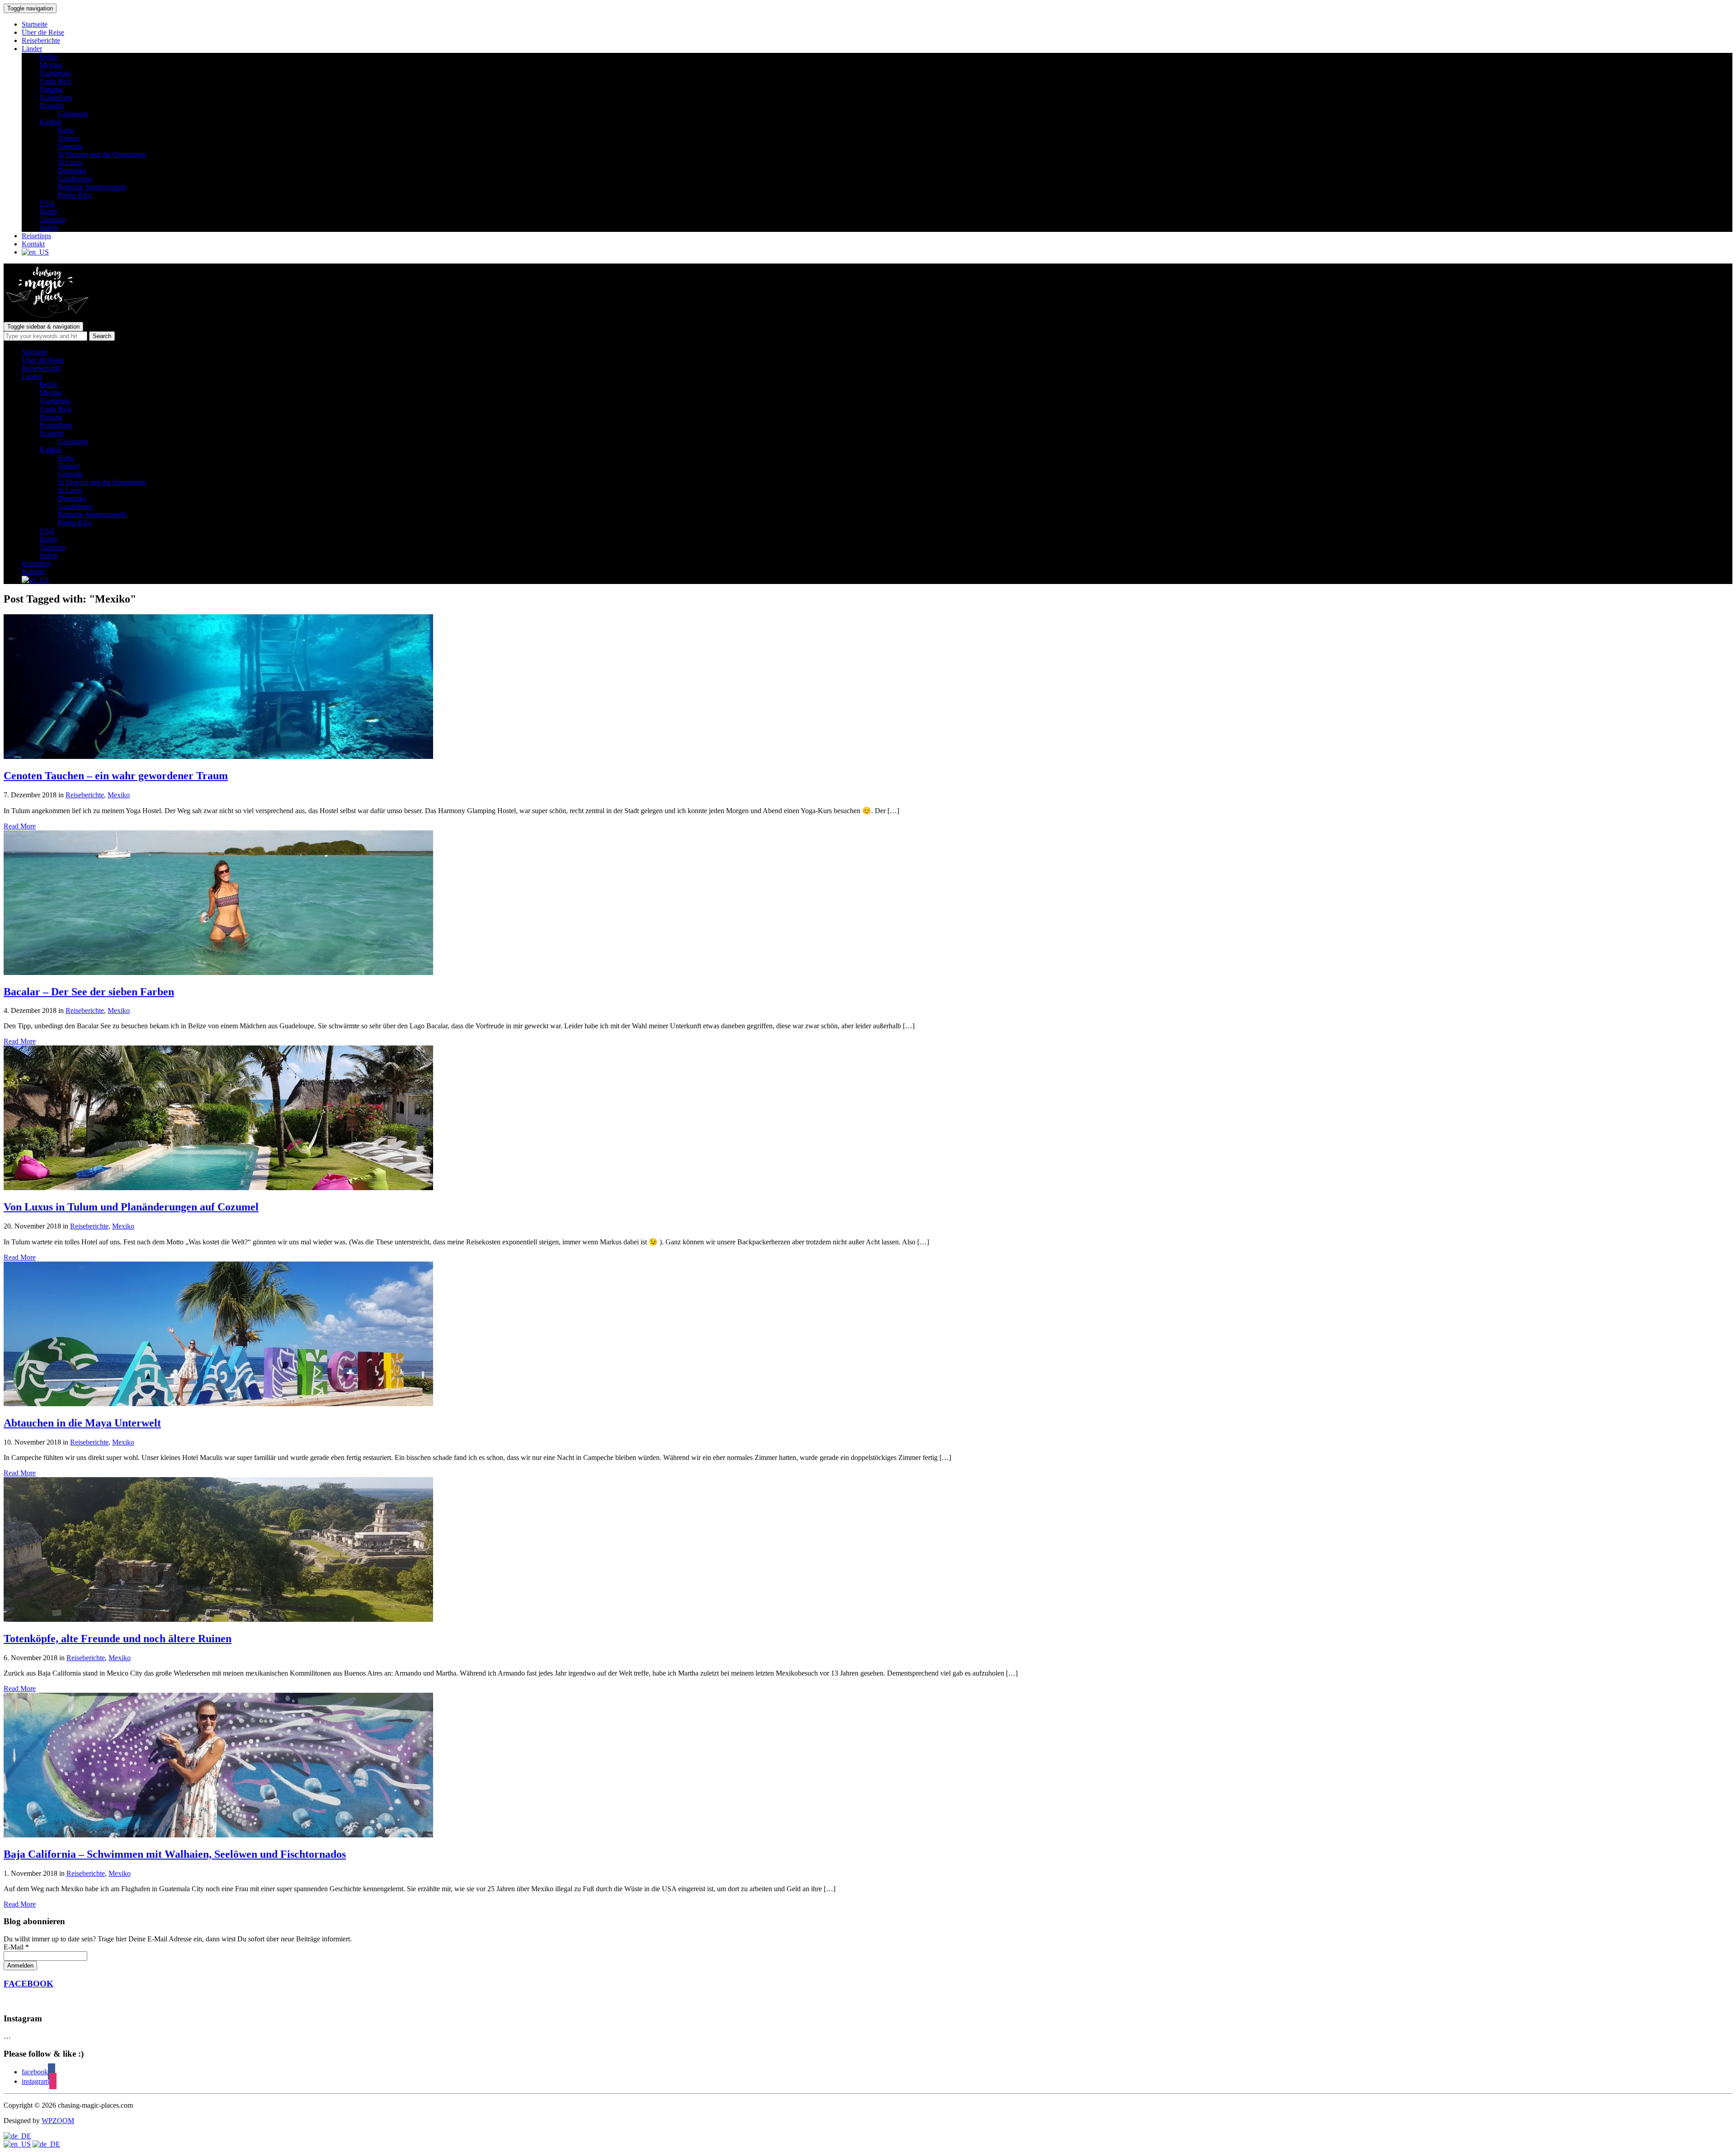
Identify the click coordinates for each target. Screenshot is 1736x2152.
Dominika (72, 171)
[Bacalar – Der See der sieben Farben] (218, 972)
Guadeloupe (75, 179)
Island (48, 211)
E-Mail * (16, 1947)
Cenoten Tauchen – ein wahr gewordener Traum (116, 776)
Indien (49, 228)
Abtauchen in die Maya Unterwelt (82, 1423)
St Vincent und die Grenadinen (102, 154)
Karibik (51, 122)
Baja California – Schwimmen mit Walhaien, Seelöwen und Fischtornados (175, 1854)
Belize (49, 57)
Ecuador (52, 106)
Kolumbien (56, 97)
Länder (32, 49)
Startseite (35, 24)
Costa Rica (55, 81)
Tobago (69, 138)
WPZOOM (58, 2121)
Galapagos (73, 114)
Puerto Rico (75, 195)
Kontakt (33, 244)
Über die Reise (43, 32)
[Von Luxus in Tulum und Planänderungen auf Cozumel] (218, 1188)
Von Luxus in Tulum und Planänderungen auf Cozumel (131, 1207)
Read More (20, 826)
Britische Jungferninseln (92, 187)
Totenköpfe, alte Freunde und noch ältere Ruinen (118, 1639)
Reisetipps (36, 236)
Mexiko (51, 65)
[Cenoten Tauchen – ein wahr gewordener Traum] (218, 756)
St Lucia (70, 162)
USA (47, 203)
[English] (17, 2144)
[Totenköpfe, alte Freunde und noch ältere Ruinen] (218, 1619)
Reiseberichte (41, 40)
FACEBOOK (28, 1984)
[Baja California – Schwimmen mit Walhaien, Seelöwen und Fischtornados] (218, 1835)
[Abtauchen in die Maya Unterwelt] (218, 1404)
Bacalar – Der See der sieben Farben (89, 992)
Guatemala (55, 73)
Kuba (66, 130)
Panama (51, 89)
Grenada (70, 146)
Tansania (52, 219)
